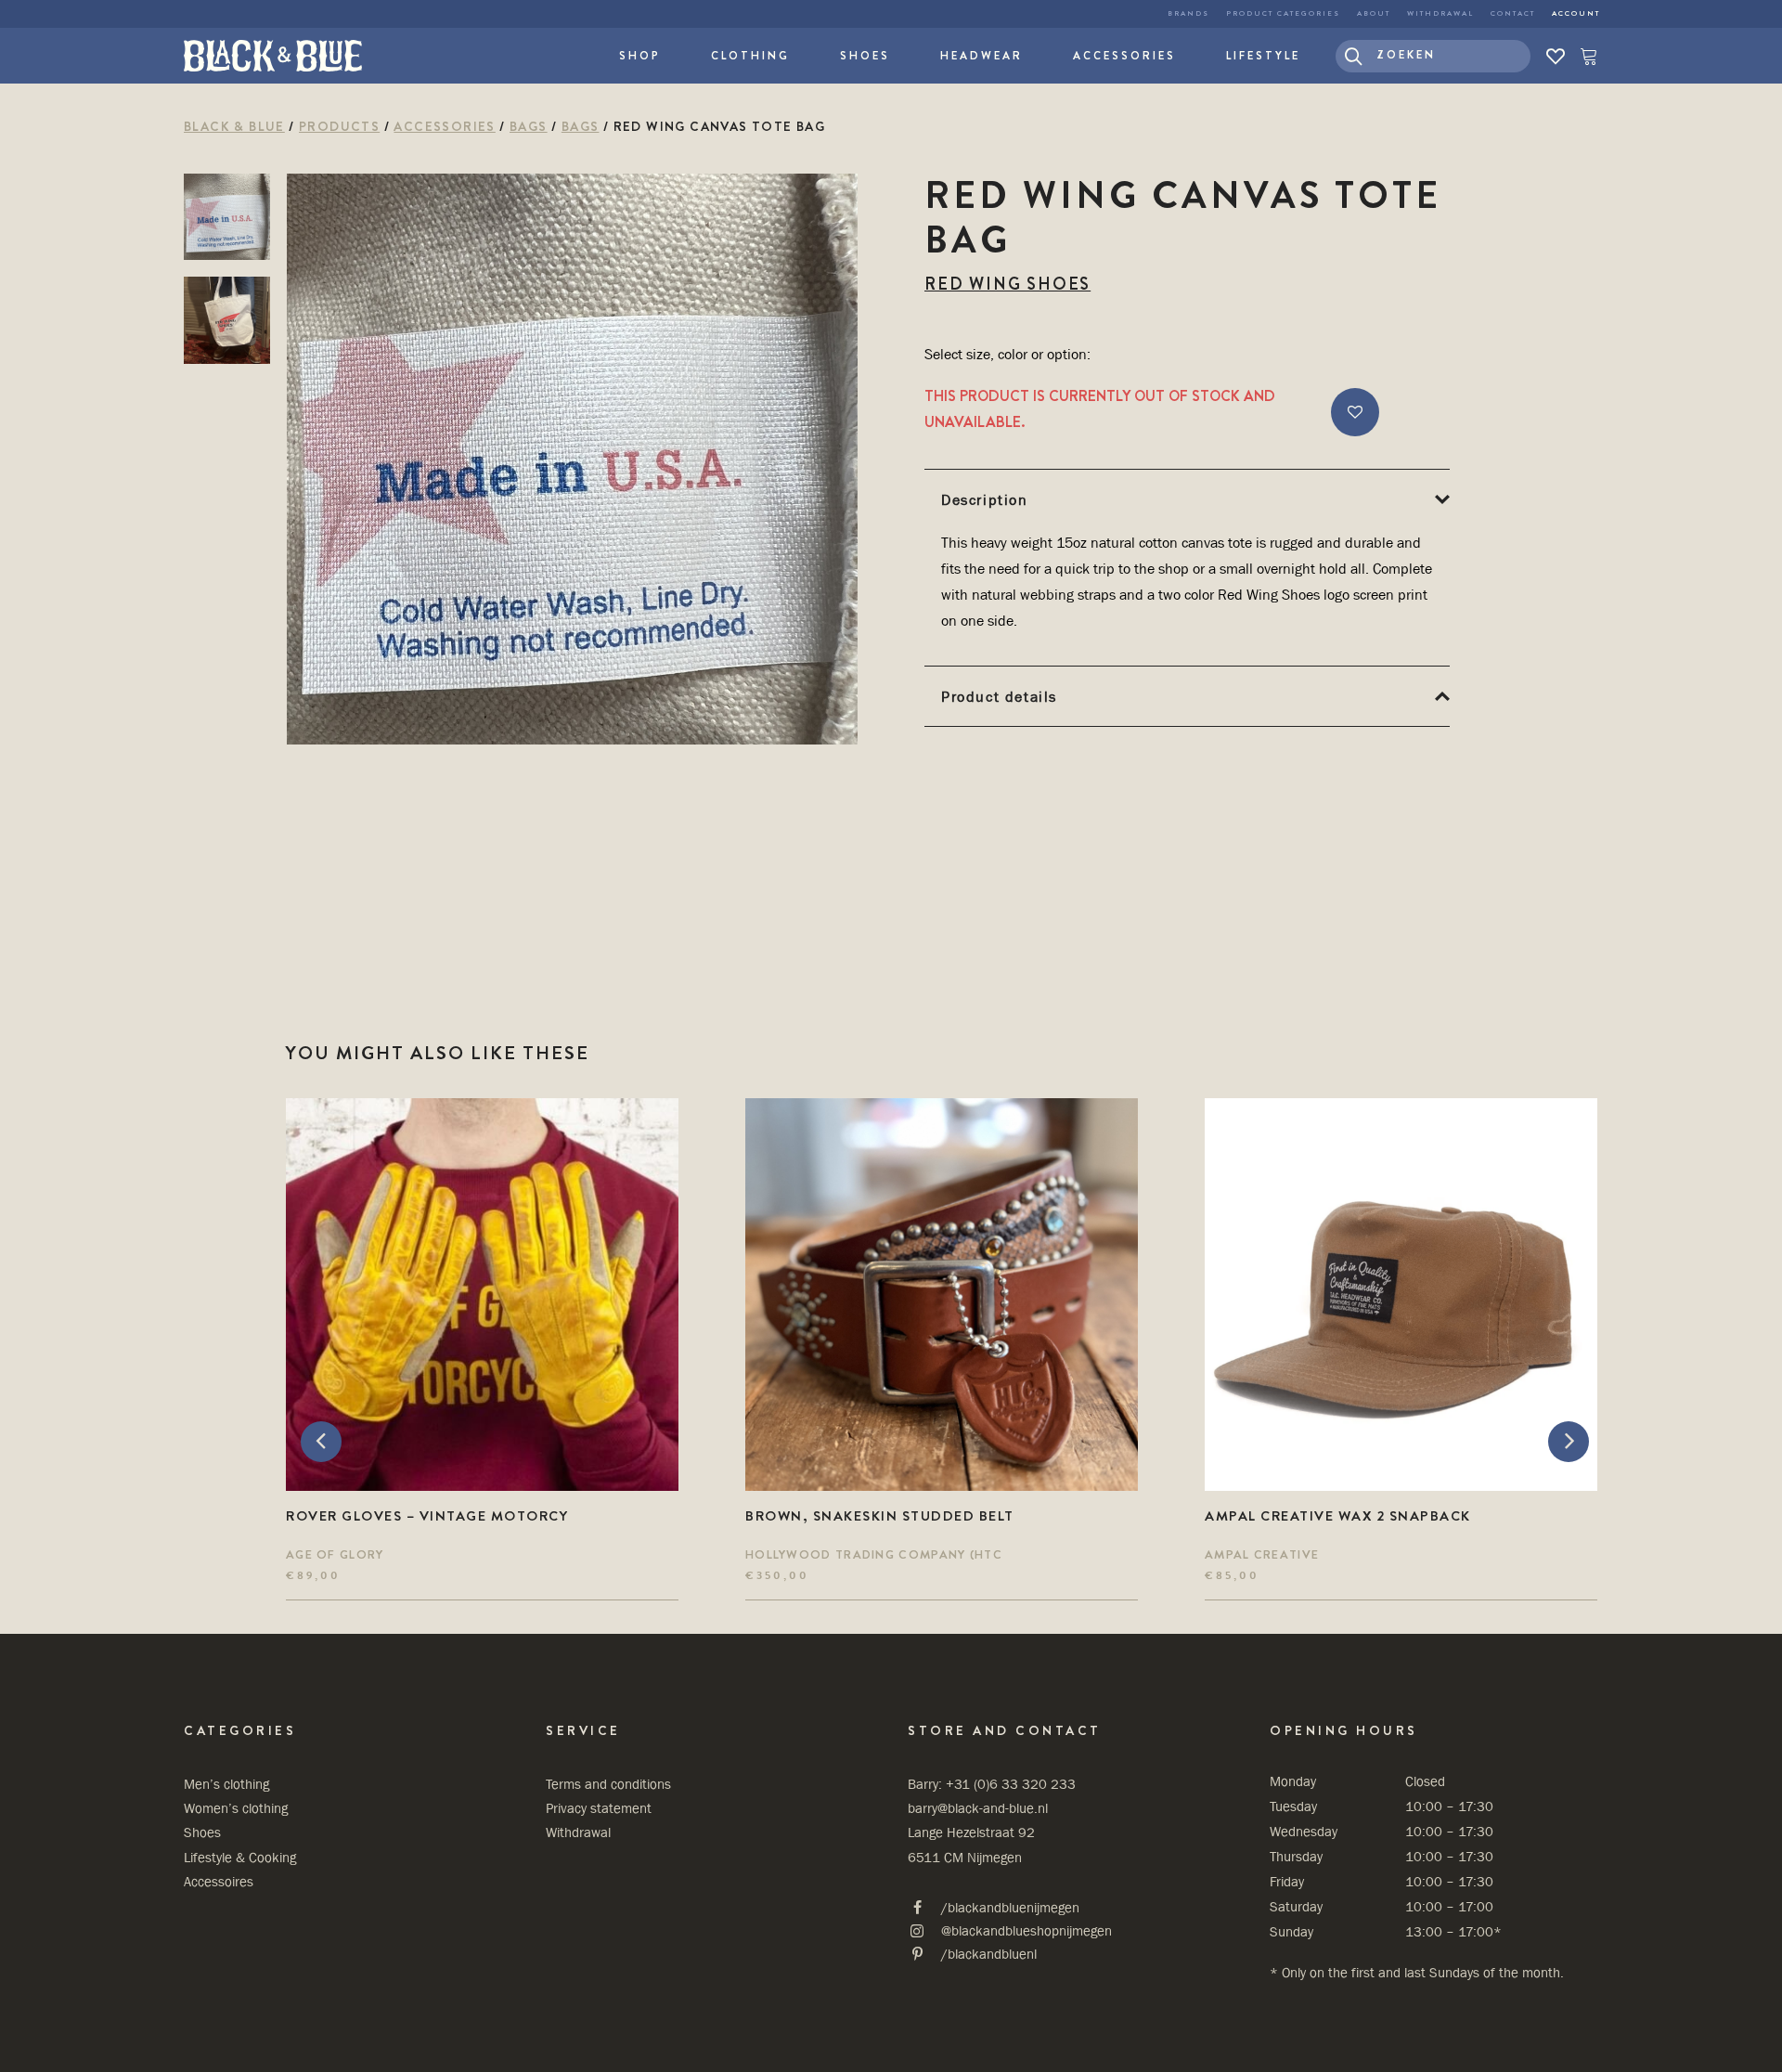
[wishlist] (1556, 56)
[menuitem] (1188, 14)
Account (1576, 13)
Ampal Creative (1262, 1554)
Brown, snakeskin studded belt (880, 1516)
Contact (1513, 13)
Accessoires (219, 1881)
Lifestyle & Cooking (240, 1857)
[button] (1433, 56)
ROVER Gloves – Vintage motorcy (427, 1516)
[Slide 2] (227, 320)
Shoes (865, 56)
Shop (640, 56)
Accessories (1124, 56)
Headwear (981, 56)
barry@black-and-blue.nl (978, 1808)
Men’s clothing (226, 1784)
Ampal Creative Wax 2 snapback (1338, 1516)
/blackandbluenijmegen (1010, 1907)
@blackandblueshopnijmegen (1027, 1930)
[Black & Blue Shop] (273, 56)
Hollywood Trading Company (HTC (874, 1554)
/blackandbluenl (989, 1954)
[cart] (1585, 56)
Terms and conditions (608, 1784)
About (1374, 13)
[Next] (1561, 1349)
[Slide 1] (227, 217)
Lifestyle (1263, 56)
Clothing (750, 56)
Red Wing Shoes (1007, 284)
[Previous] (323, 1349)
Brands (1188, 13)
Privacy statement (599, 1808)
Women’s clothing (236, 1808)
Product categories (1283, 13)
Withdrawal (1440, 13)
